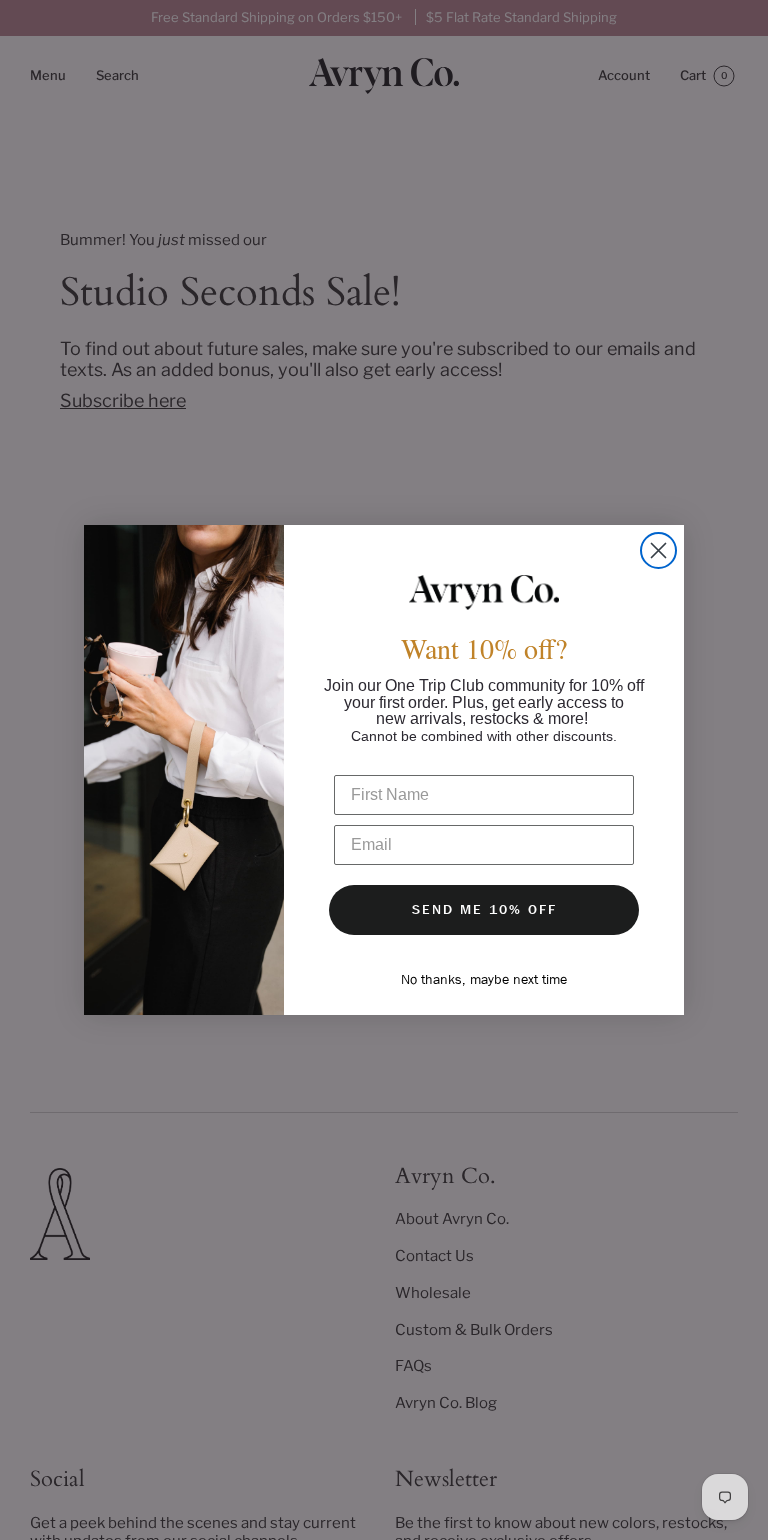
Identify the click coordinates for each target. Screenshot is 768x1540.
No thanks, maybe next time (484, 979)
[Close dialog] (658, 550)
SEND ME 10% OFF (484, 909)
